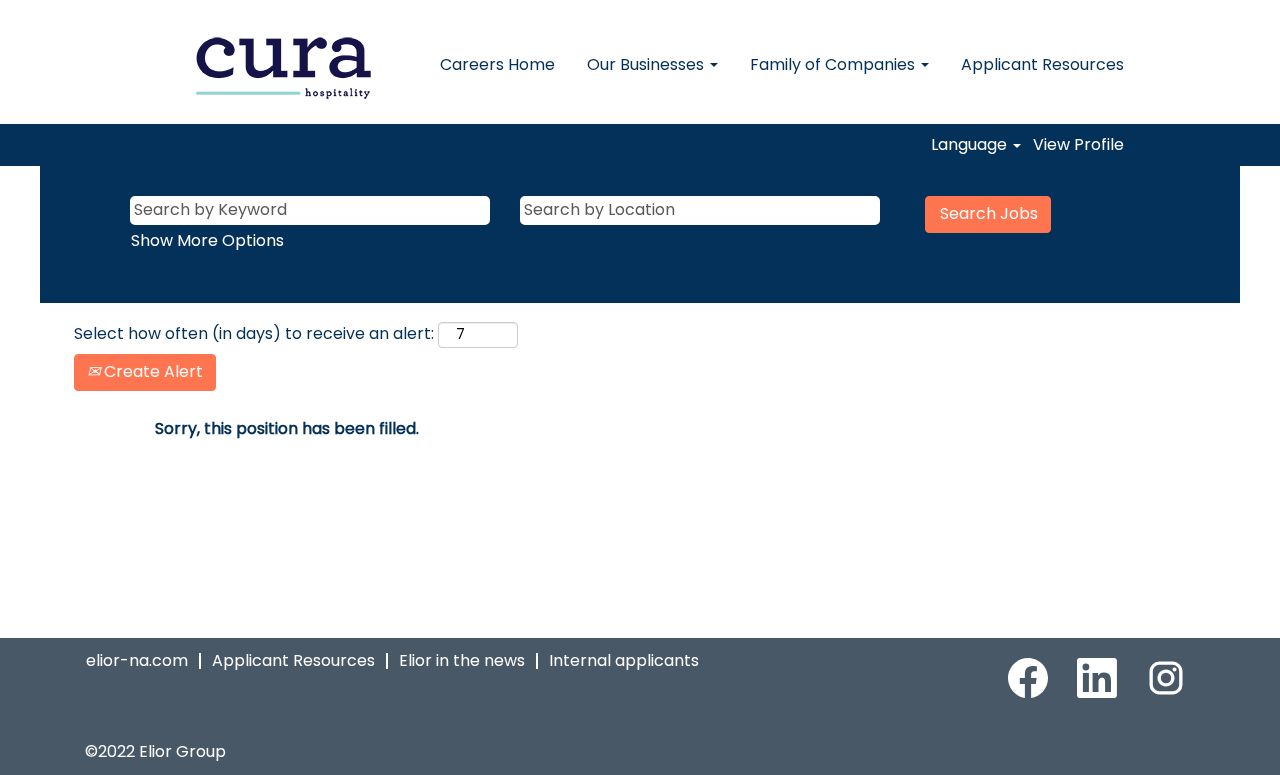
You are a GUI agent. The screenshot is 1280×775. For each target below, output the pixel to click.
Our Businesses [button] (647, 64)
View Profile (1078, 145)
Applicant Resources (1042, 64)
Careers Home (497, 64)
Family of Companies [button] (834, 64)
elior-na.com (137, 660)
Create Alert (151, 371)
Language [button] (971, 145)
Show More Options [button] (207, 240)
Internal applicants (624, 660)
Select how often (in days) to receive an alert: (254, 334)
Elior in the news (462, 660)
